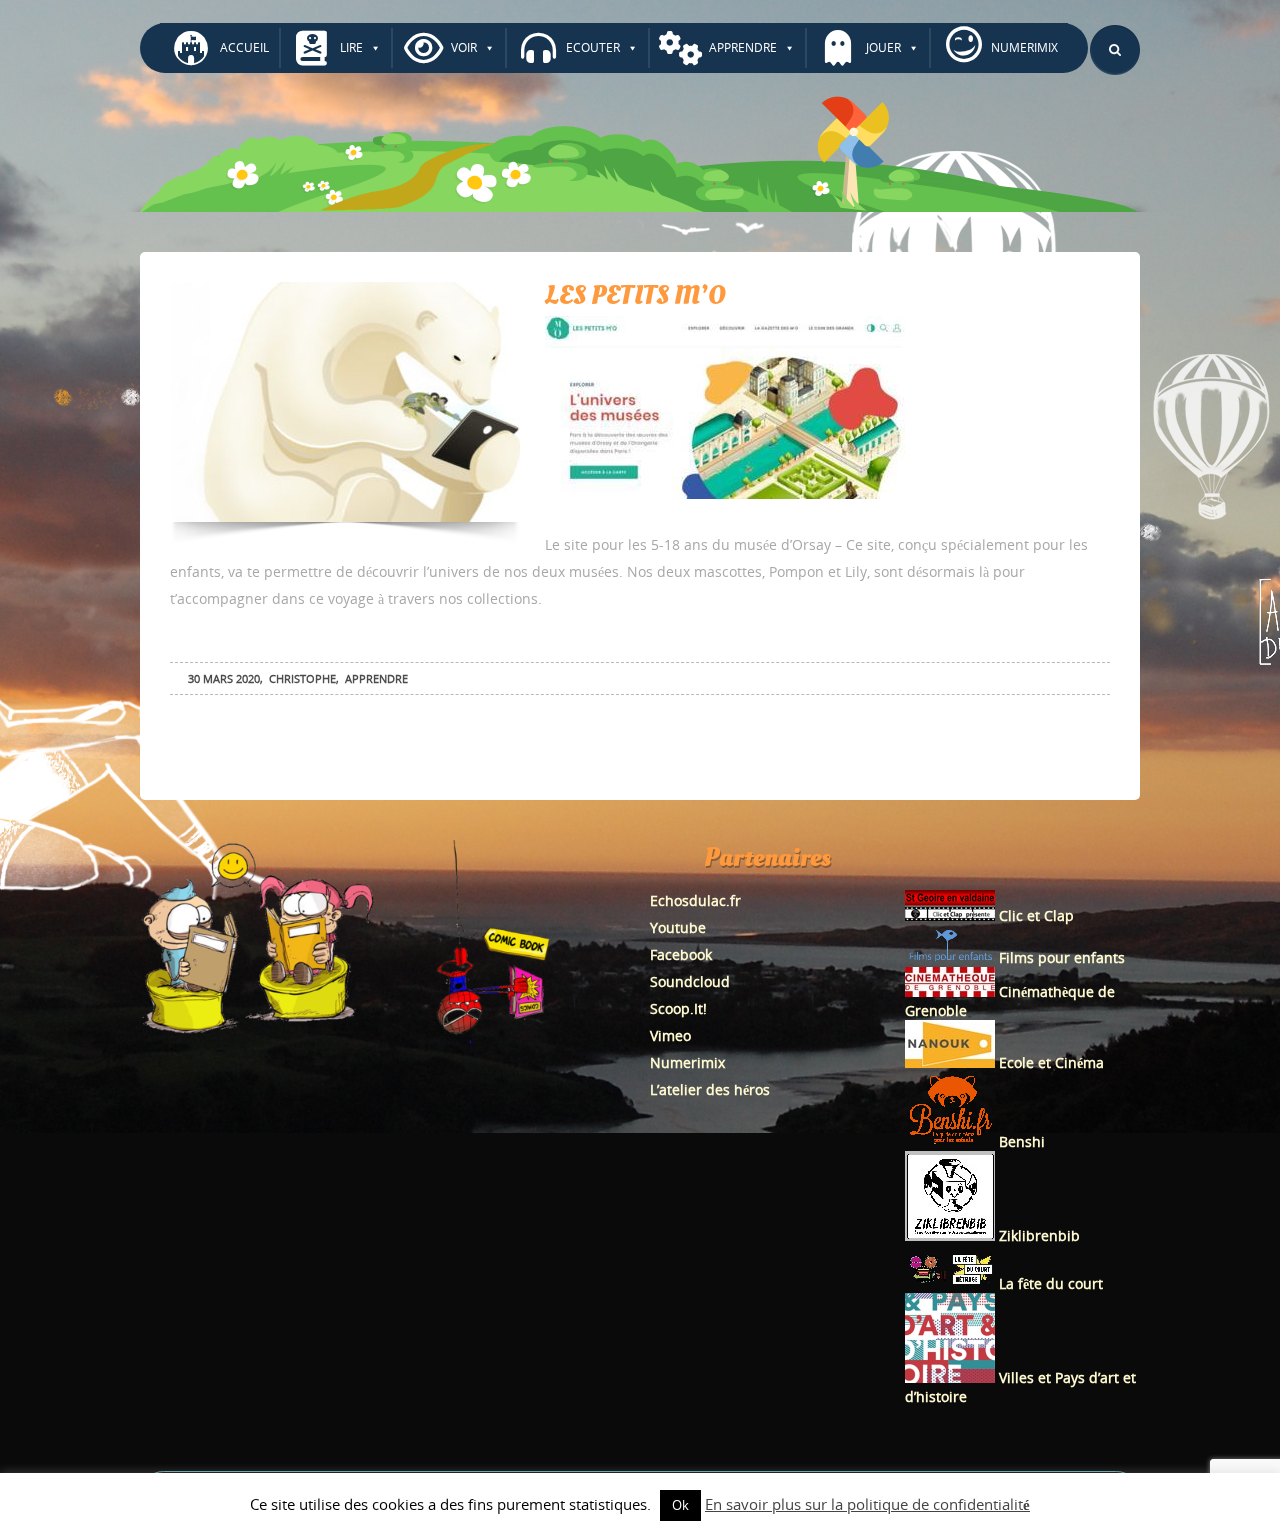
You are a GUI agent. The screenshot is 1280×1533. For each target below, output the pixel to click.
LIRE (351, 47)
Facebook (681, 954)
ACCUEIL (244, 47)
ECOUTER (593, 47)
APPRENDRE (743, 47)
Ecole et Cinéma (1049, 1062)
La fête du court (1049, 1283)
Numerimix (687, 1062)
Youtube (678, 927)
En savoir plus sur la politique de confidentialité (867, 1504)
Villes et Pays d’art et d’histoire (1020, 1387)
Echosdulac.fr (695, 900)
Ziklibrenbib (1037, 1235)
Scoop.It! (678, 1008)
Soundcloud (690, 981)
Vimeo (670, 1035)
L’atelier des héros (710, 1089)
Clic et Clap (1034, 915)
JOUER (883, 47)
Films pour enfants (1060, 957)
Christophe (302, 678)
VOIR (464, 47)
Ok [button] (680, 1505)
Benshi (1022, 1141)
